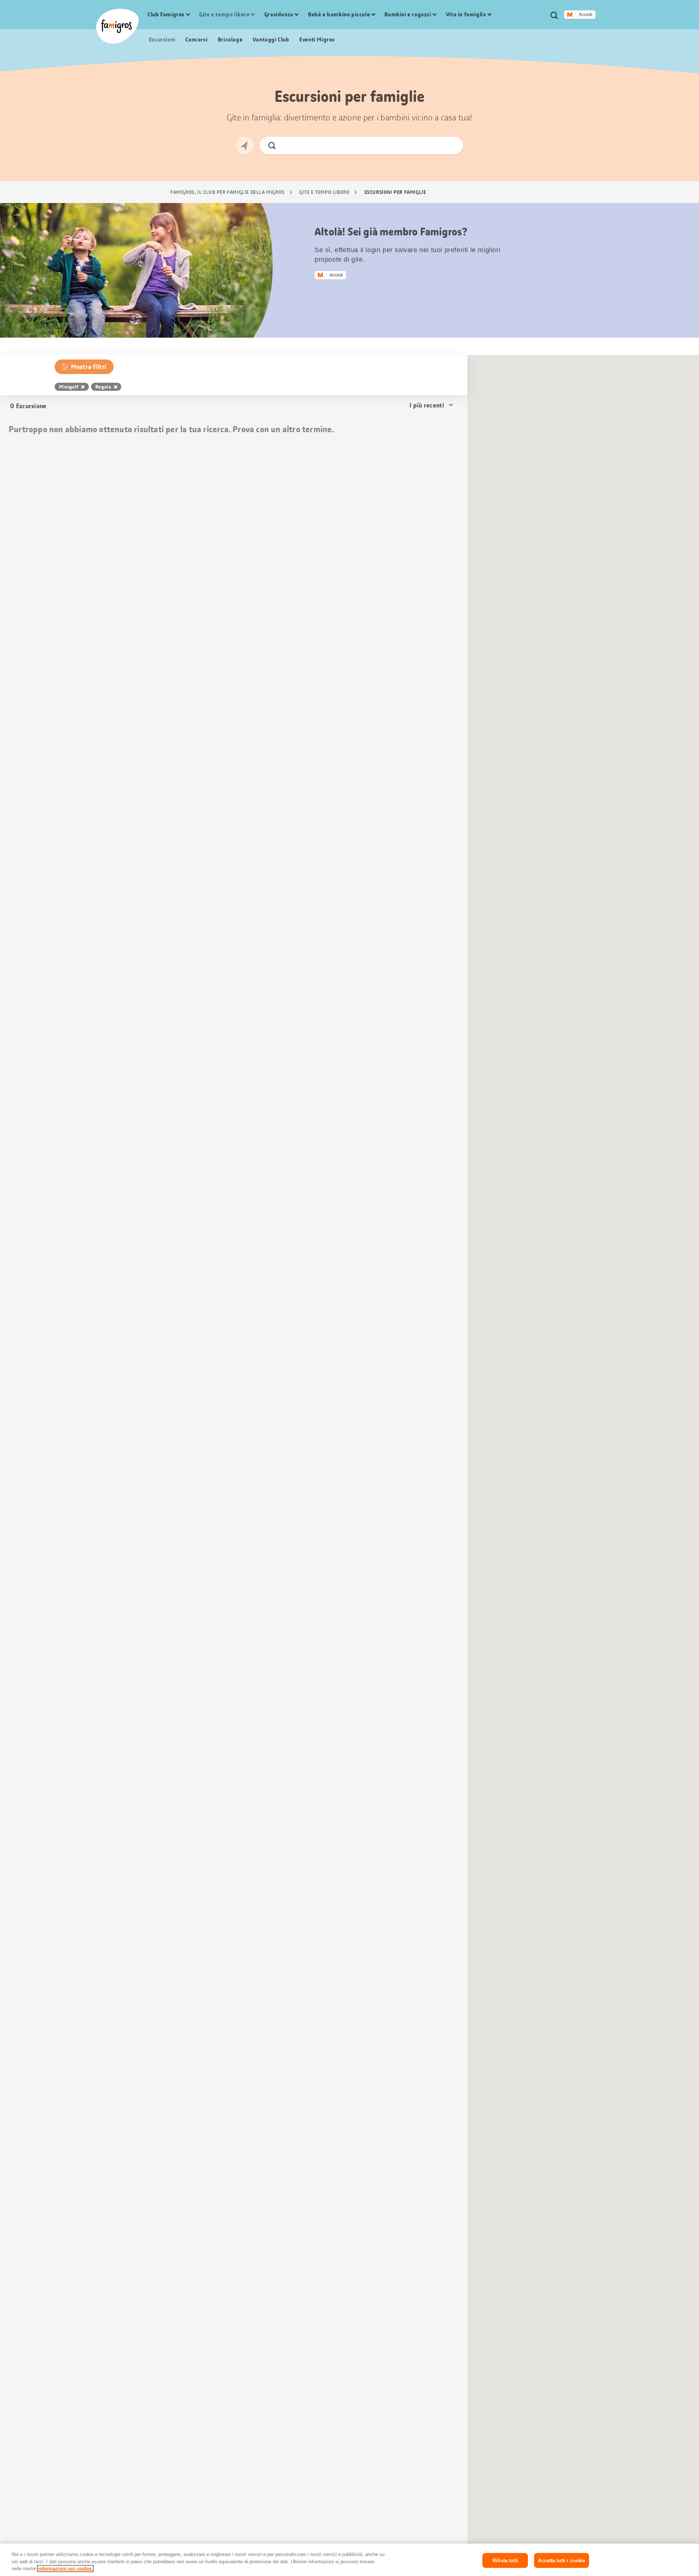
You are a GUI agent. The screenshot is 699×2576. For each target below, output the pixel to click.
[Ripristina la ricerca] (452, 146)
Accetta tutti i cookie (562, 2560)
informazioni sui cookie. (65, 2569)
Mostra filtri (89, 367)
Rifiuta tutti (505, 2560)
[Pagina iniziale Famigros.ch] (117, 26)
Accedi (586, 15)
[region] (349, 2560)
